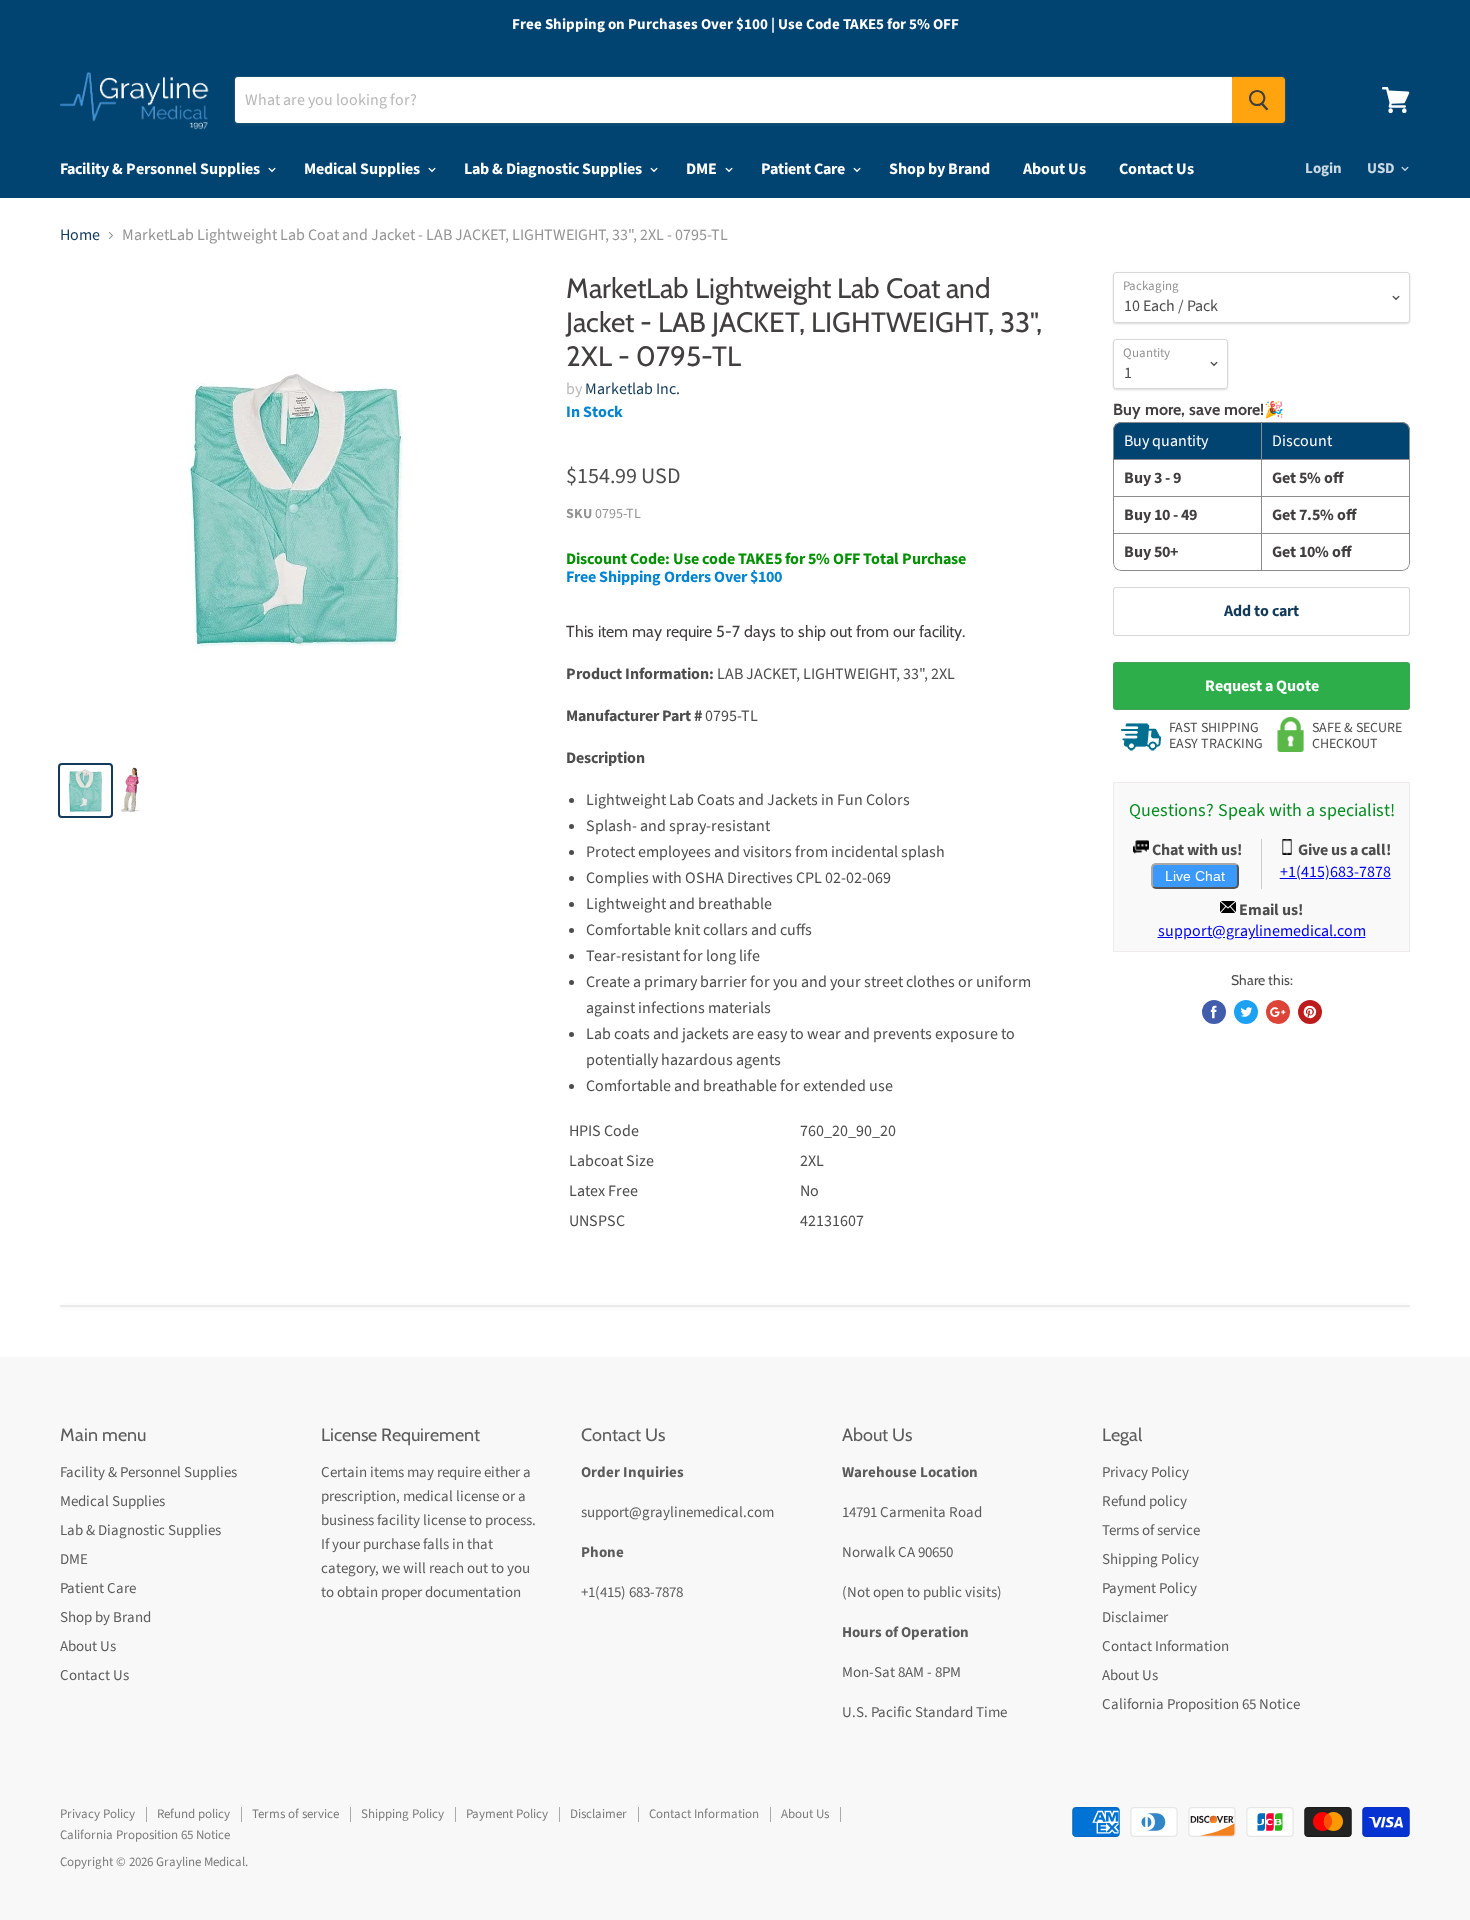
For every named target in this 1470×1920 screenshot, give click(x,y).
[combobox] (733, 100)
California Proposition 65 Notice (1201, 1704)
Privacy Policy (1145, 1472)
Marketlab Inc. (632, 389)
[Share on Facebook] (1214, 1012)
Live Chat (1195, 876)
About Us (1054, 169)
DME (703, 169)
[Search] (1258, 100)
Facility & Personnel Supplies (161, 169)
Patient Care (804, 169)
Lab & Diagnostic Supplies (554, 169)
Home (80, 235)
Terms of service (1151, 1530)
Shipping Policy (1150, 1559)
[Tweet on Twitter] (1246, 1012)
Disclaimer (1135, 1617)
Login (1323, 168)
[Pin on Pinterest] (1310, 1012)
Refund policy (1144, 1501)
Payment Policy (1149, 1588)
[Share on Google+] (1278, 1012)
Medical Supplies (363, 169)
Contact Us (1156, 169)
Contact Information (1165, 1646)
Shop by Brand (939, 169)
